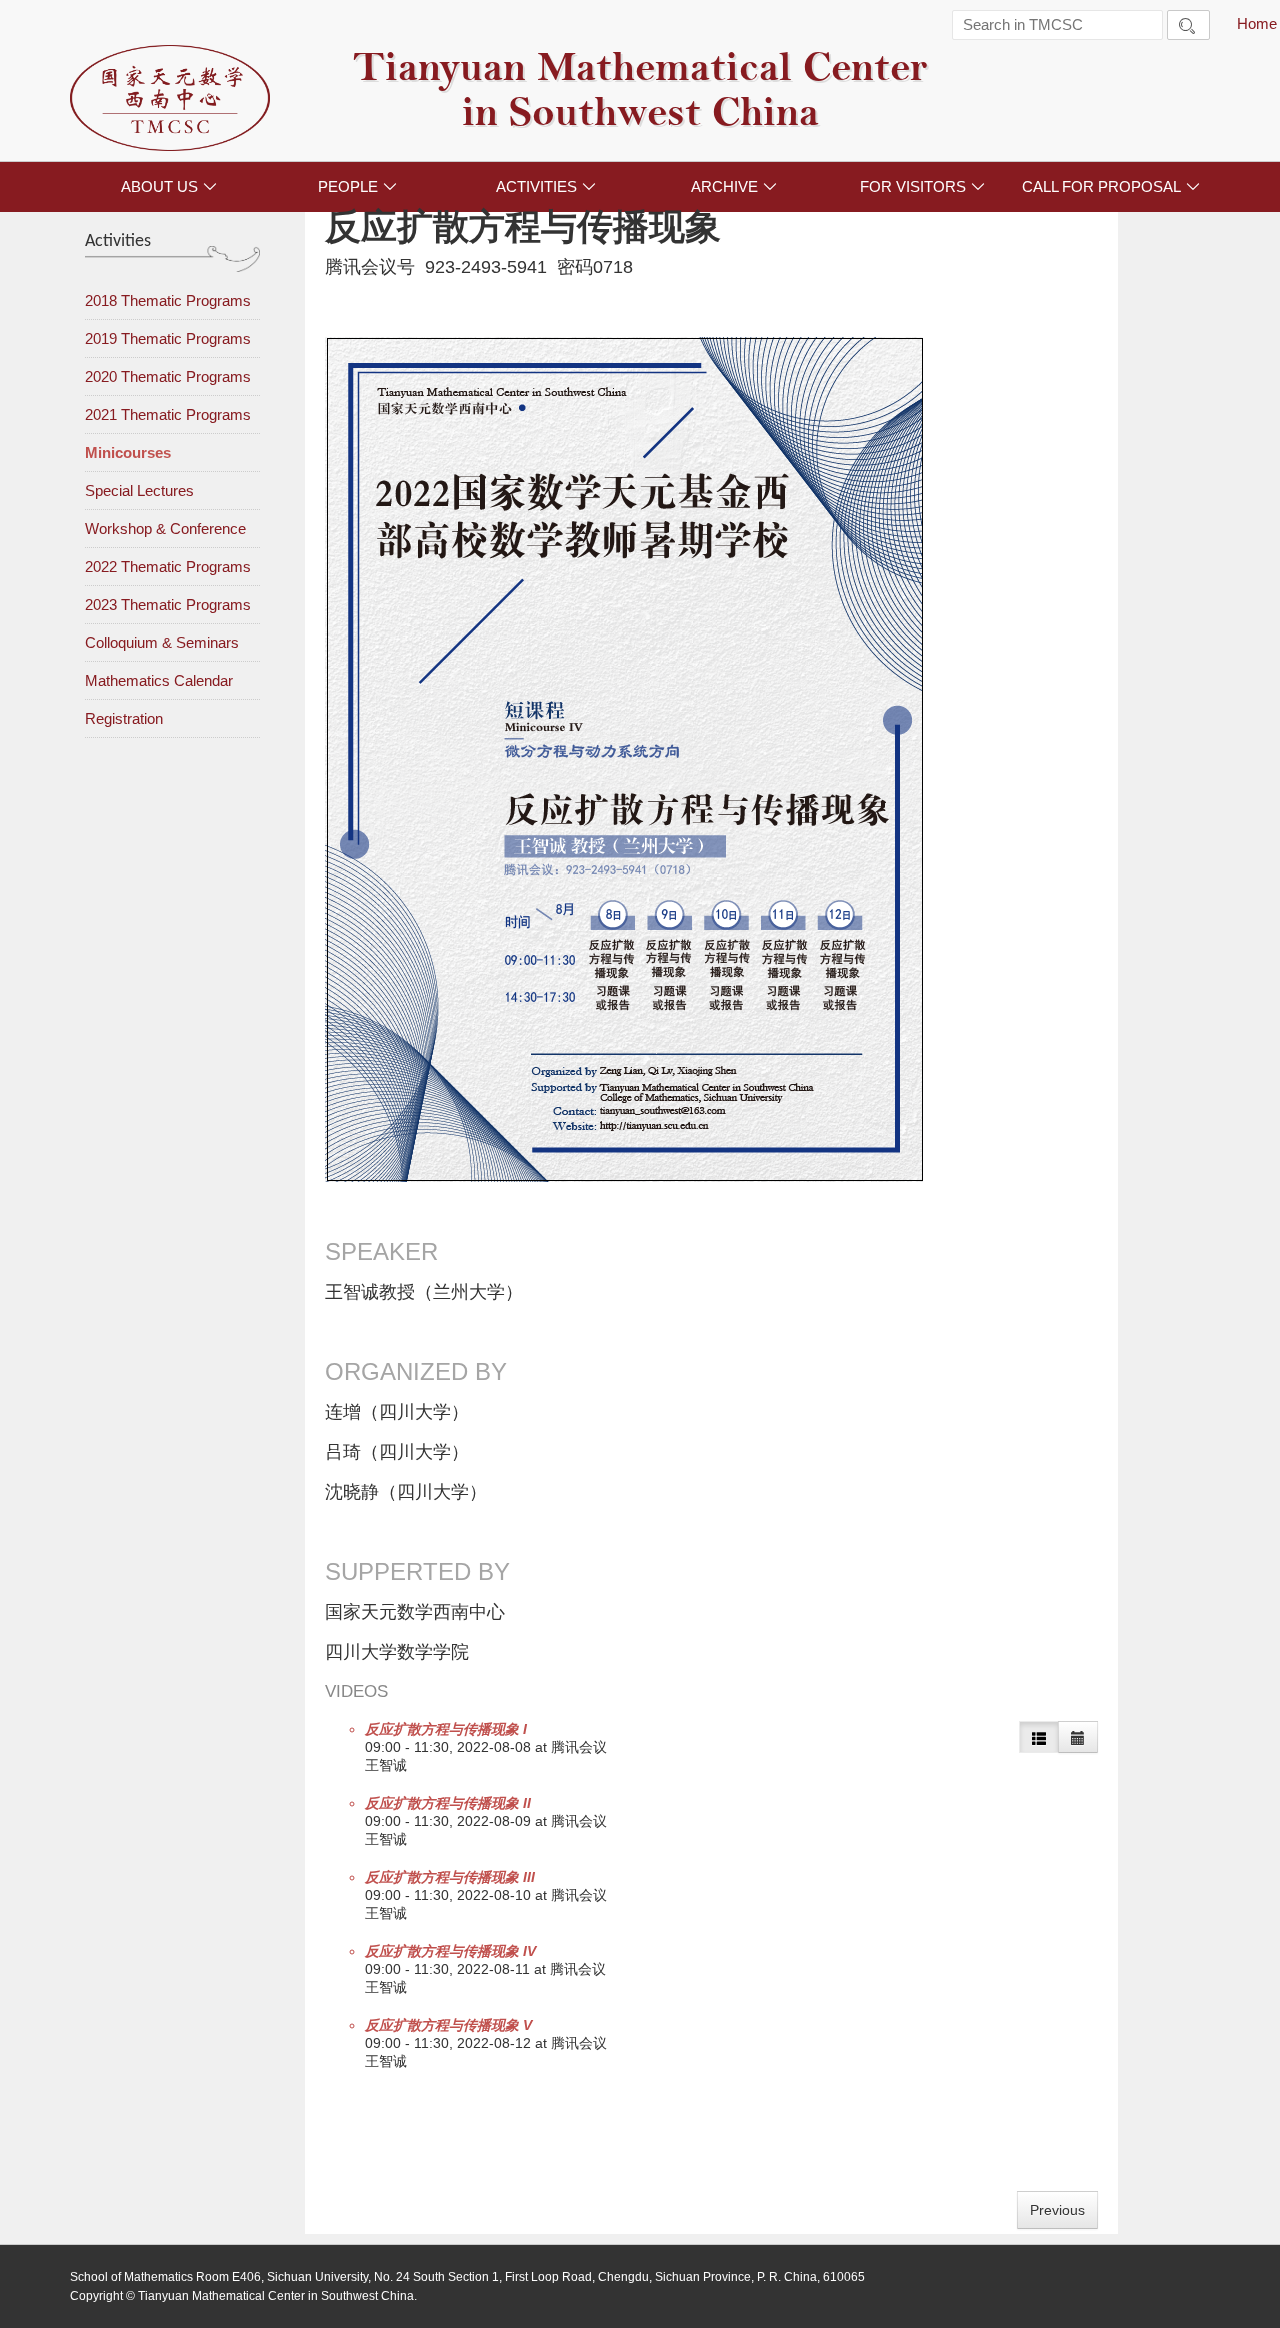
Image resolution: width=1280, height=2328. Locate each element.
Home (1257, 23)
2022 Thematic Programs (168, 566)
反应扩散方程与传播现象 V (448, 2025)
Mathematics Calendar (159, 680)
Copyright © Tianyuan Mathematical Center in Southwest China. (243, 2296)
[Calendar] (1078, 1737)
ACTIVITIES (546, 186)
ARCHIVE (734, 186)
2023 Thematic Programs (168, 604)
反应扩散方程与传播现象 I (446, 1729)
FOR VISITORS (922, 186)
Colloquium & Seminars (162, 642)
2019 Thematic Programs (168, 338)
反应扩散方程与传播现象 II (448, 1803)
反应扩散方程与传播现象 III (450, 1877)
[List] (1039, 1737)
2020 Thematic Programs (168, 376)
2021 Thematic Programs (168, 414)
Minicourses (128, 452)
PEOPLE (357, 186)
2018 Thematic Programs (168, 300)
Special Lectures (139, 490)
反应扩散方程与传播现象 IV (450, 1951)
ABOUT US (169, 186)
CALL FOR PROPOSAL (1111, 186)
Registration (124, 718)
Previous (1057, 2210)
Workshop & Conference (165, 528)
